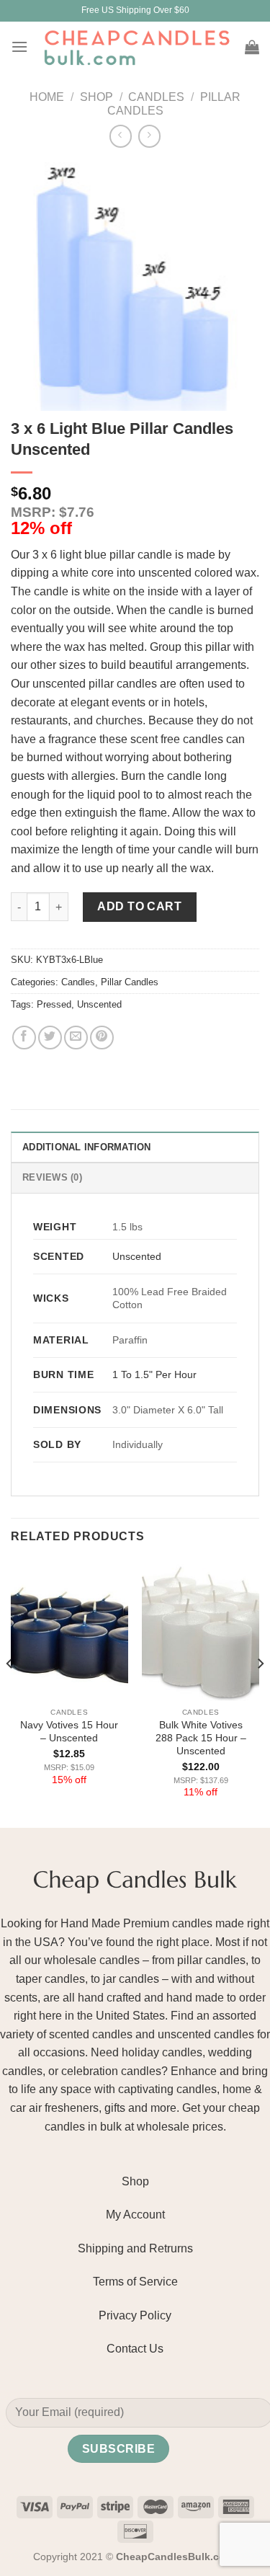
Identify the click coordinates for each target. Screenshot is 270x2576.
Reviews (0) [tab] (52, 1177)
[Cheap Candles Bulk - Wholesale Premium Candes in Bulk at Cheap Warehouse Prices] (136, 47)
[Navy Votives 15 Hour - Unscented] (69, 1631)
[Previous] (10, 1693)
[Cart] (252, 47)
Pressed (54, 1004)
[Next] (260, 1693)
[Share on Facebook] (24, 1038)
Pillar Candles (130, 982)
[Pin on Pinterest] (102, 1038)
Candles (156, 97)
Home (47, 97)
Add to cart (139, 906)
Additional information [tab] (87, 1147)
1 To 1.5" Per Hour (154, 1374)
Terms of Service (135, 2282)
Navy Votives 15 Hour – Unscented (69, 1732)
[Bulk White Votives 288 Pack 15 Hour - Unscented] (201, 1631)
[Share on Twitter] (50, 1038)
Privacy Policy (135, 2315)
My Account (135, 2215)
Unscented (99, 1004)
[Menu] (19, 46)
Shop (96, 97)
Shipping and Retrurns (135, 2248)
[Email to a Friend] (76, 1038)
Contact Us (135, 2349)
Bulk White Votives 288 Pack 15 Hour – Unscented (201, 1738)
